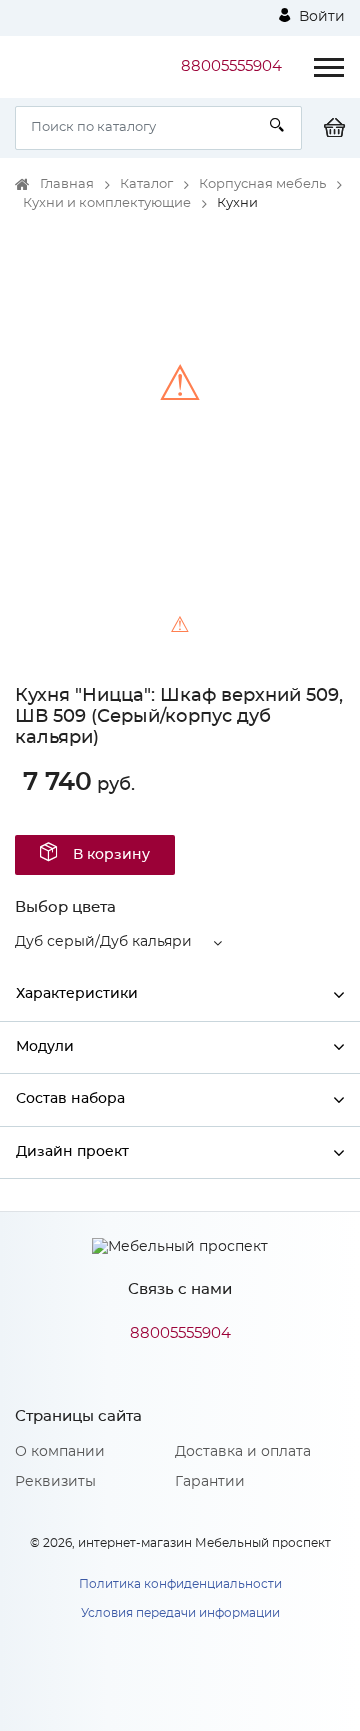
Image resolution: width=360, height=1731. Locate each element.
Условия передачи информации (180, 1613)
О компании (60, 1452)
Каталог (146, 184)
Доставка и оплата (243, 1452)
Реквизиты (55, 1482)
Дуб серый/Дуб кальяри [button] (103, 942)
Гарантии (210, 1482)
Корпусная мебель (262, 184)
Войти (320, 17)
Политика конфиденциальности (180, 1584)
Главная (67, 184)
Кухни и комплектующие (107, 203)
